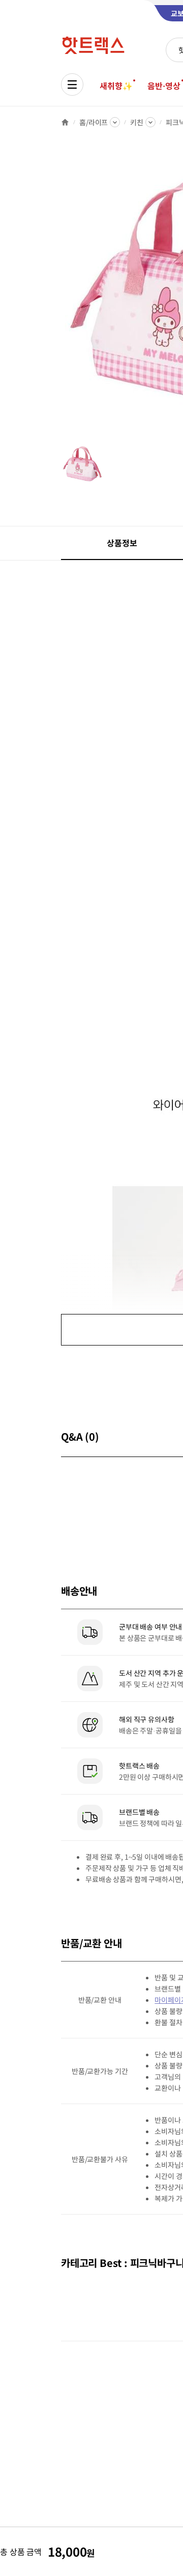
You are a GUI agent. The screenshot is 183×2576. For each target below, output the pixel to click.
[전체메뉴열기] (72, 85)
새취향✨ (116, 86)
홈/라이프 (94, 122)
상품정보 (122, 543)
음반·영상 (164, 86)
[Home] (65, 122)
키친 (137, 122)
